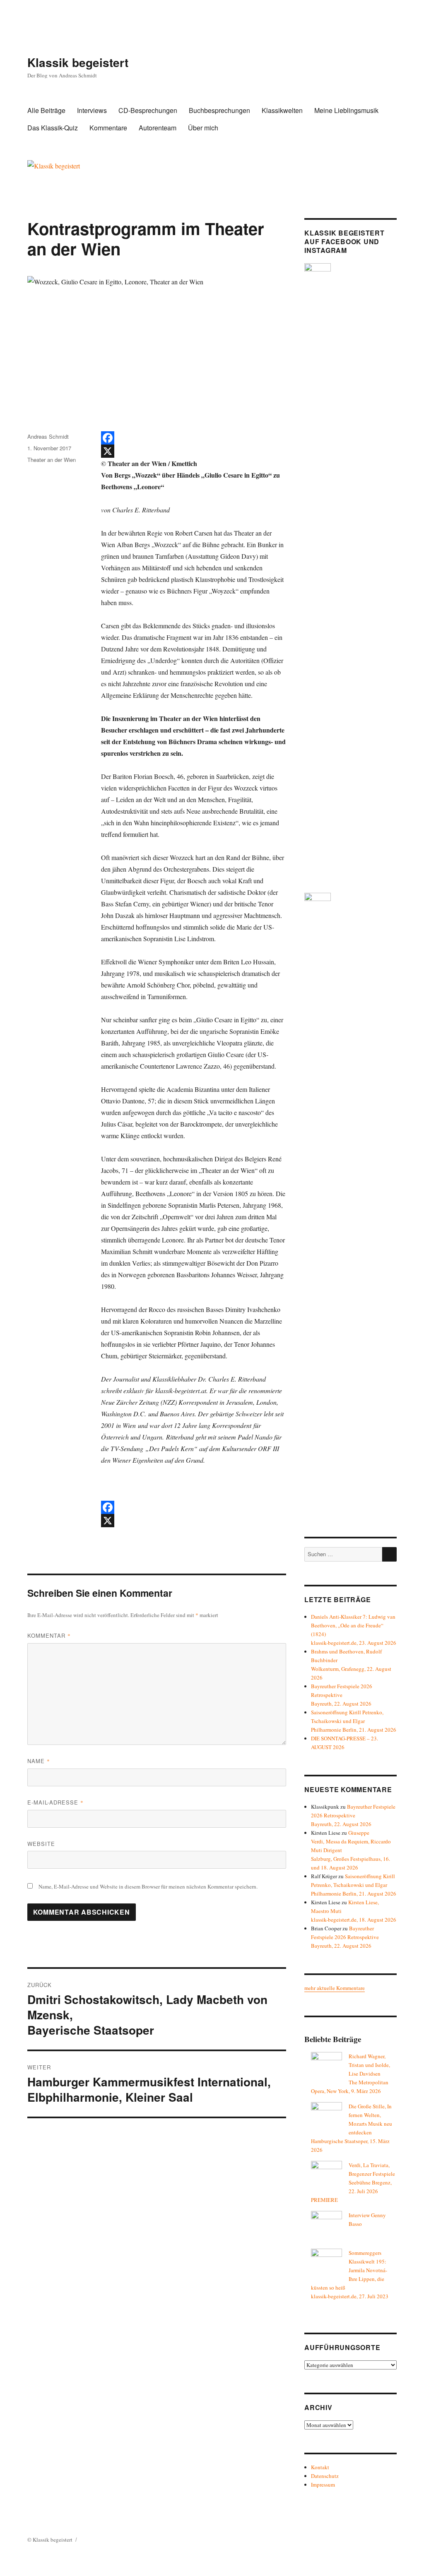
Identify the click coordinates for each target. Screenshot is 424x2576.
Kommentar (49, 1635)
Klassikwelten (282, 110)
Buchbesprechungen (219, 110)
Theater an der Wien (52, 460)
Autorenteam (158, 128)
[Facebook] (193, 438)
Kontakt (320, 2467)
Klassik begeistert (78, 62)
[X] (193, 451)
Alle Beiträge (46, 110)
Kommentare (108, 128)
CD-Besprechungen (148, 110)
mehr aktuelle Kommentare (335, 1988)
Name (39, 1761)
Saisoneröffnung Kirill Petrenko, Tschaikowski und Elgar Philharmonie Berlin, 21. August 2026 (354, 1721)
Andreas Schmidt (48, 436)
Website (41, 1844)
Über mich (203, 128)
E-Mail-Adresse (55, 1802)
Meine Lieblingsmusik (346, 110)
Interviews (92, 110)
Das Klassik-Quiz (53, 128)
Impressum (323, 2485)
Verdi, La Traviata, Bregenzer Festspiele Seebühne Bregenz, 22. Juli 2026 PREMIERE (353, 2182)
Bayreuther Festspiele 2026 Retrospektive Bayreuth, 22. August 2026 (342, 1695)
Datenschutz (325, 2476)
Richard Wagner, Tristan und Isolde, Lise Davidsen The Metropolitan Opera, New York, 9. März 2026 (351, 2074)
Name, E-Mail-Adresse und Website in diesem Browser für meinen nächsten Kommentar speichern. (148, 1886)
